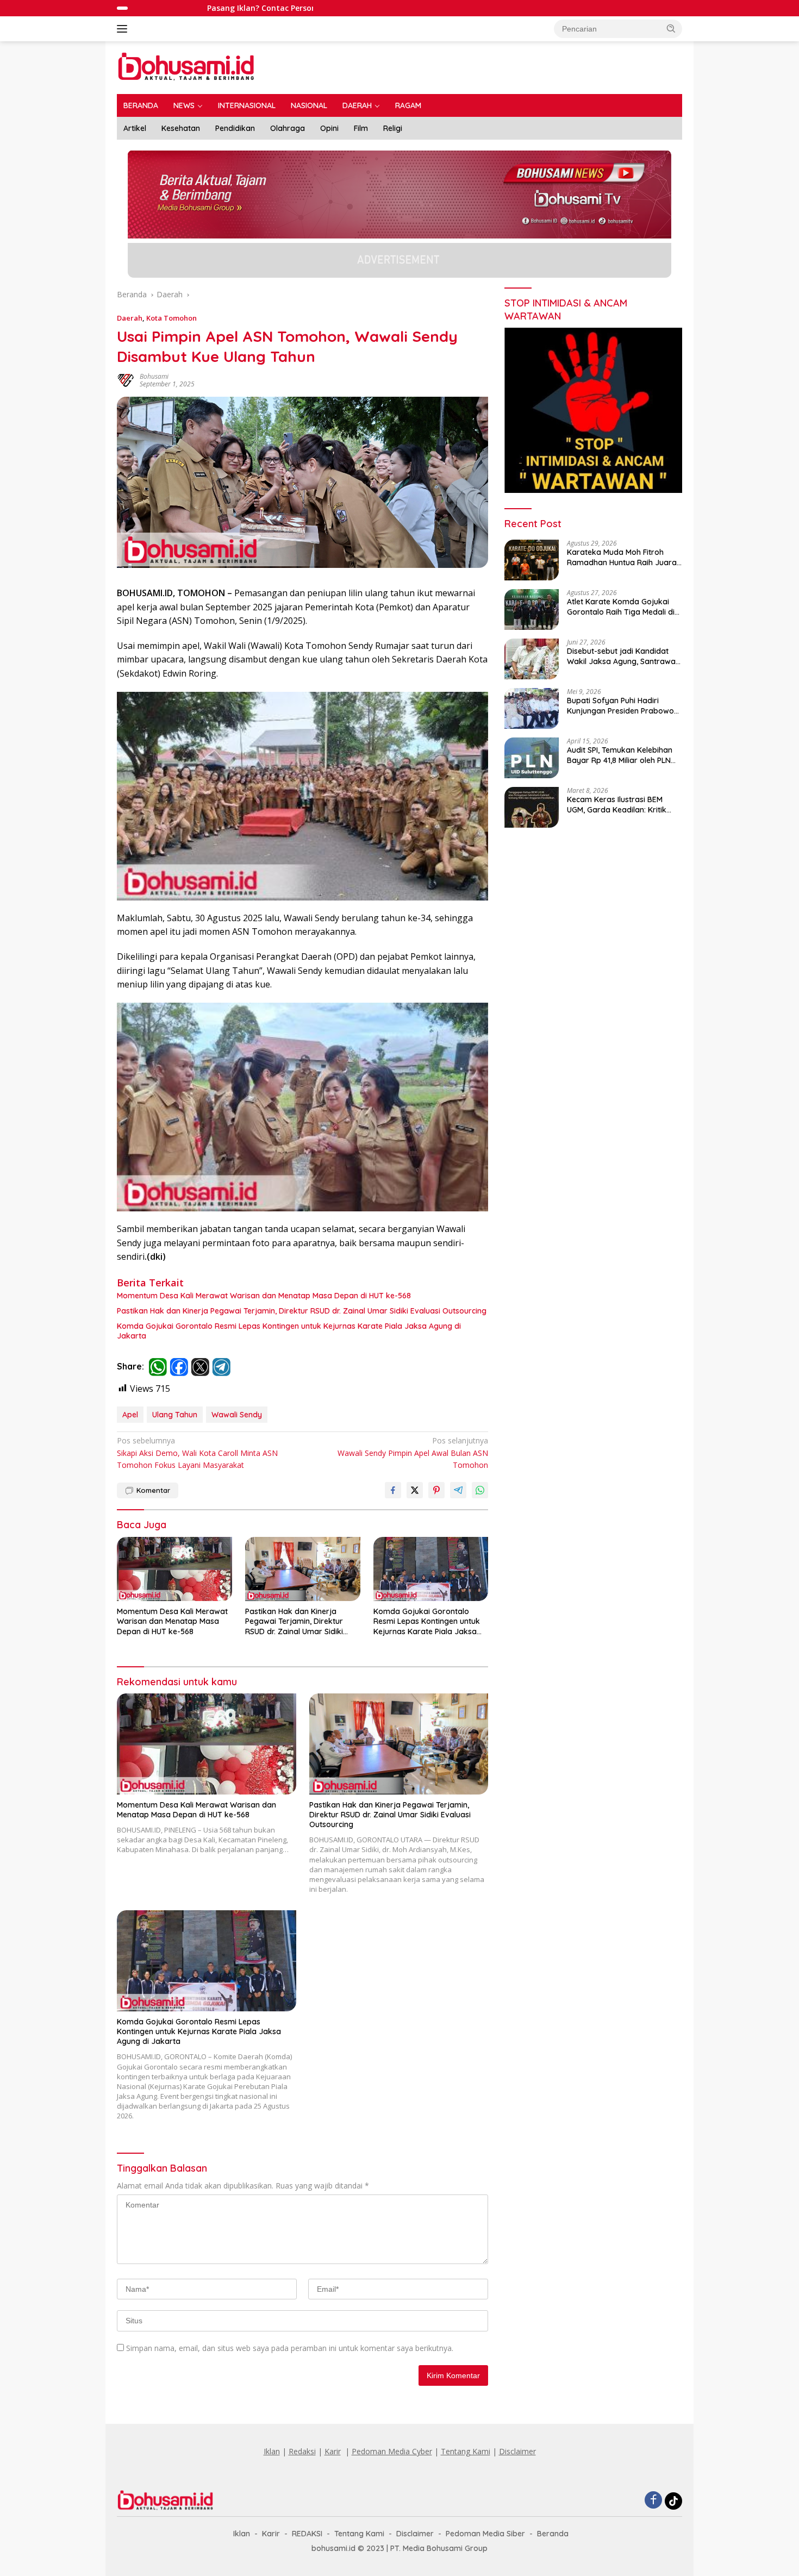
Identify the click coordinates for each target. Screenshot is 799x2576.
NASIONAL (309, 105)
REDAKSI (307, 2534)
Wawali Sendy (237, 1415)
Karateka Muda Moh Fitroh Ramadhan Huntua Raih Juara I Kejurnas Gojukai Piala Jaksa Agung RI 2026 (624, 557)
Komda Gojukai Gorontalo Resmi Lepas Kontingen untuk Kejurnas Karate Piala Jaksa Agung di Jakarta (289, 1331)
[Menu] (124, 29)
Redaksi (302, 2451)
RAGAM (408, 105)
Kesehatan (181, 128)
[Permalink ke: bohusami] (126, 380)
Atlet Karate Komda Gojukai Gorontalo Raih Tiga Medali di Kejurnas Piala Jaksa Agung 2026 (621, 607)
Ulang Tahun (175, 1415)
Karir (333, 2451)
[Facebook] (653, 2501)
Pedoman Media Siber (485, 2534)
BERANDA (141, 105)
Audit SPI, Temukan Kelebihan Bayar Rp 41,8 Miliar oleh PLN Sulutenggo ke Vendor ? (620, 755)
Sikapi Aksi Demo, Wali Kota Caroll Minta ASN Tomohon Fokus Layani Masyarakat (197, 1453)
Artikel (135, 128)
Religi (393, 128)
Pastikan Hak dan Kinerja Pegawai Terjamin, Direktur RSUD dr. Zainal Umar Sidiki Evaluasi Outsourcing (302, 1311)
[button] (671, 28)
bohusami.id (333, 2548)
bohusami (154, 376)
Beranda (553, 2534)
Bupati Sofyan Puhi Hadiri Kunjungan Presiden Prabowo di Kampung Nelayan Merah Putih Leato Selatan (620, 705)
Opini (329, 128)
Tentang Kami (466, 2451)
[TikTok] (673, 2501)
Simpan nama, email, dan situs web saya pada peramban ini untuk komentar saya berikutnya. (290, 2348)
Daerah (130, 318)
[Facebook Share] (393, 1490)
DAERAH (357, 105)
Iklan (272, 2451)
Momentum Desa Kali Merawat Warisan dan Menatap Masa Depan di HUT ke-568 (264, 1296)
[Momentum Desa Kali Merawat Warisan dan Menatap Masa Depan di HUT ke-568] (174, 1569)
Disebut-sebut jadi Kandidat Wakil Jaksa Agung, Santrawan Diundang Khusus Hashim (623, 656)
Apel (130, 1415)
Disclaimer (517, 2451)
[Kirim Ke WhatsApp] (480, 1490)
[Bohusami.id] (187, 67)
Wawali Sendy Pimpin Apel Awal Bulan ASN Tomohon (413, 1453)
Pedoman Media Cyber (392, 2451)
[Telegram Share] (458, 1490)
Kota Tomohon (171, 318)
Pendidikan (235, 128)
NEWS (184, 105)
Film (361, 128)
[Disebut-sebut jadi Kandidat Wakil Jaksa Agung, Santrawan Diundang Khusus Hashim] (532, 659)
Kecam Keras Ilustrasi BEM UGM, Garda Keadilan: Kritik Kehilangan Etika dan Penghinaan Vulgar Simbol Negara (617, 804)
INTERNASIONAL (247, 105)
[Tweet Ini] (415, 1490)
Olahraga (288, 128)
